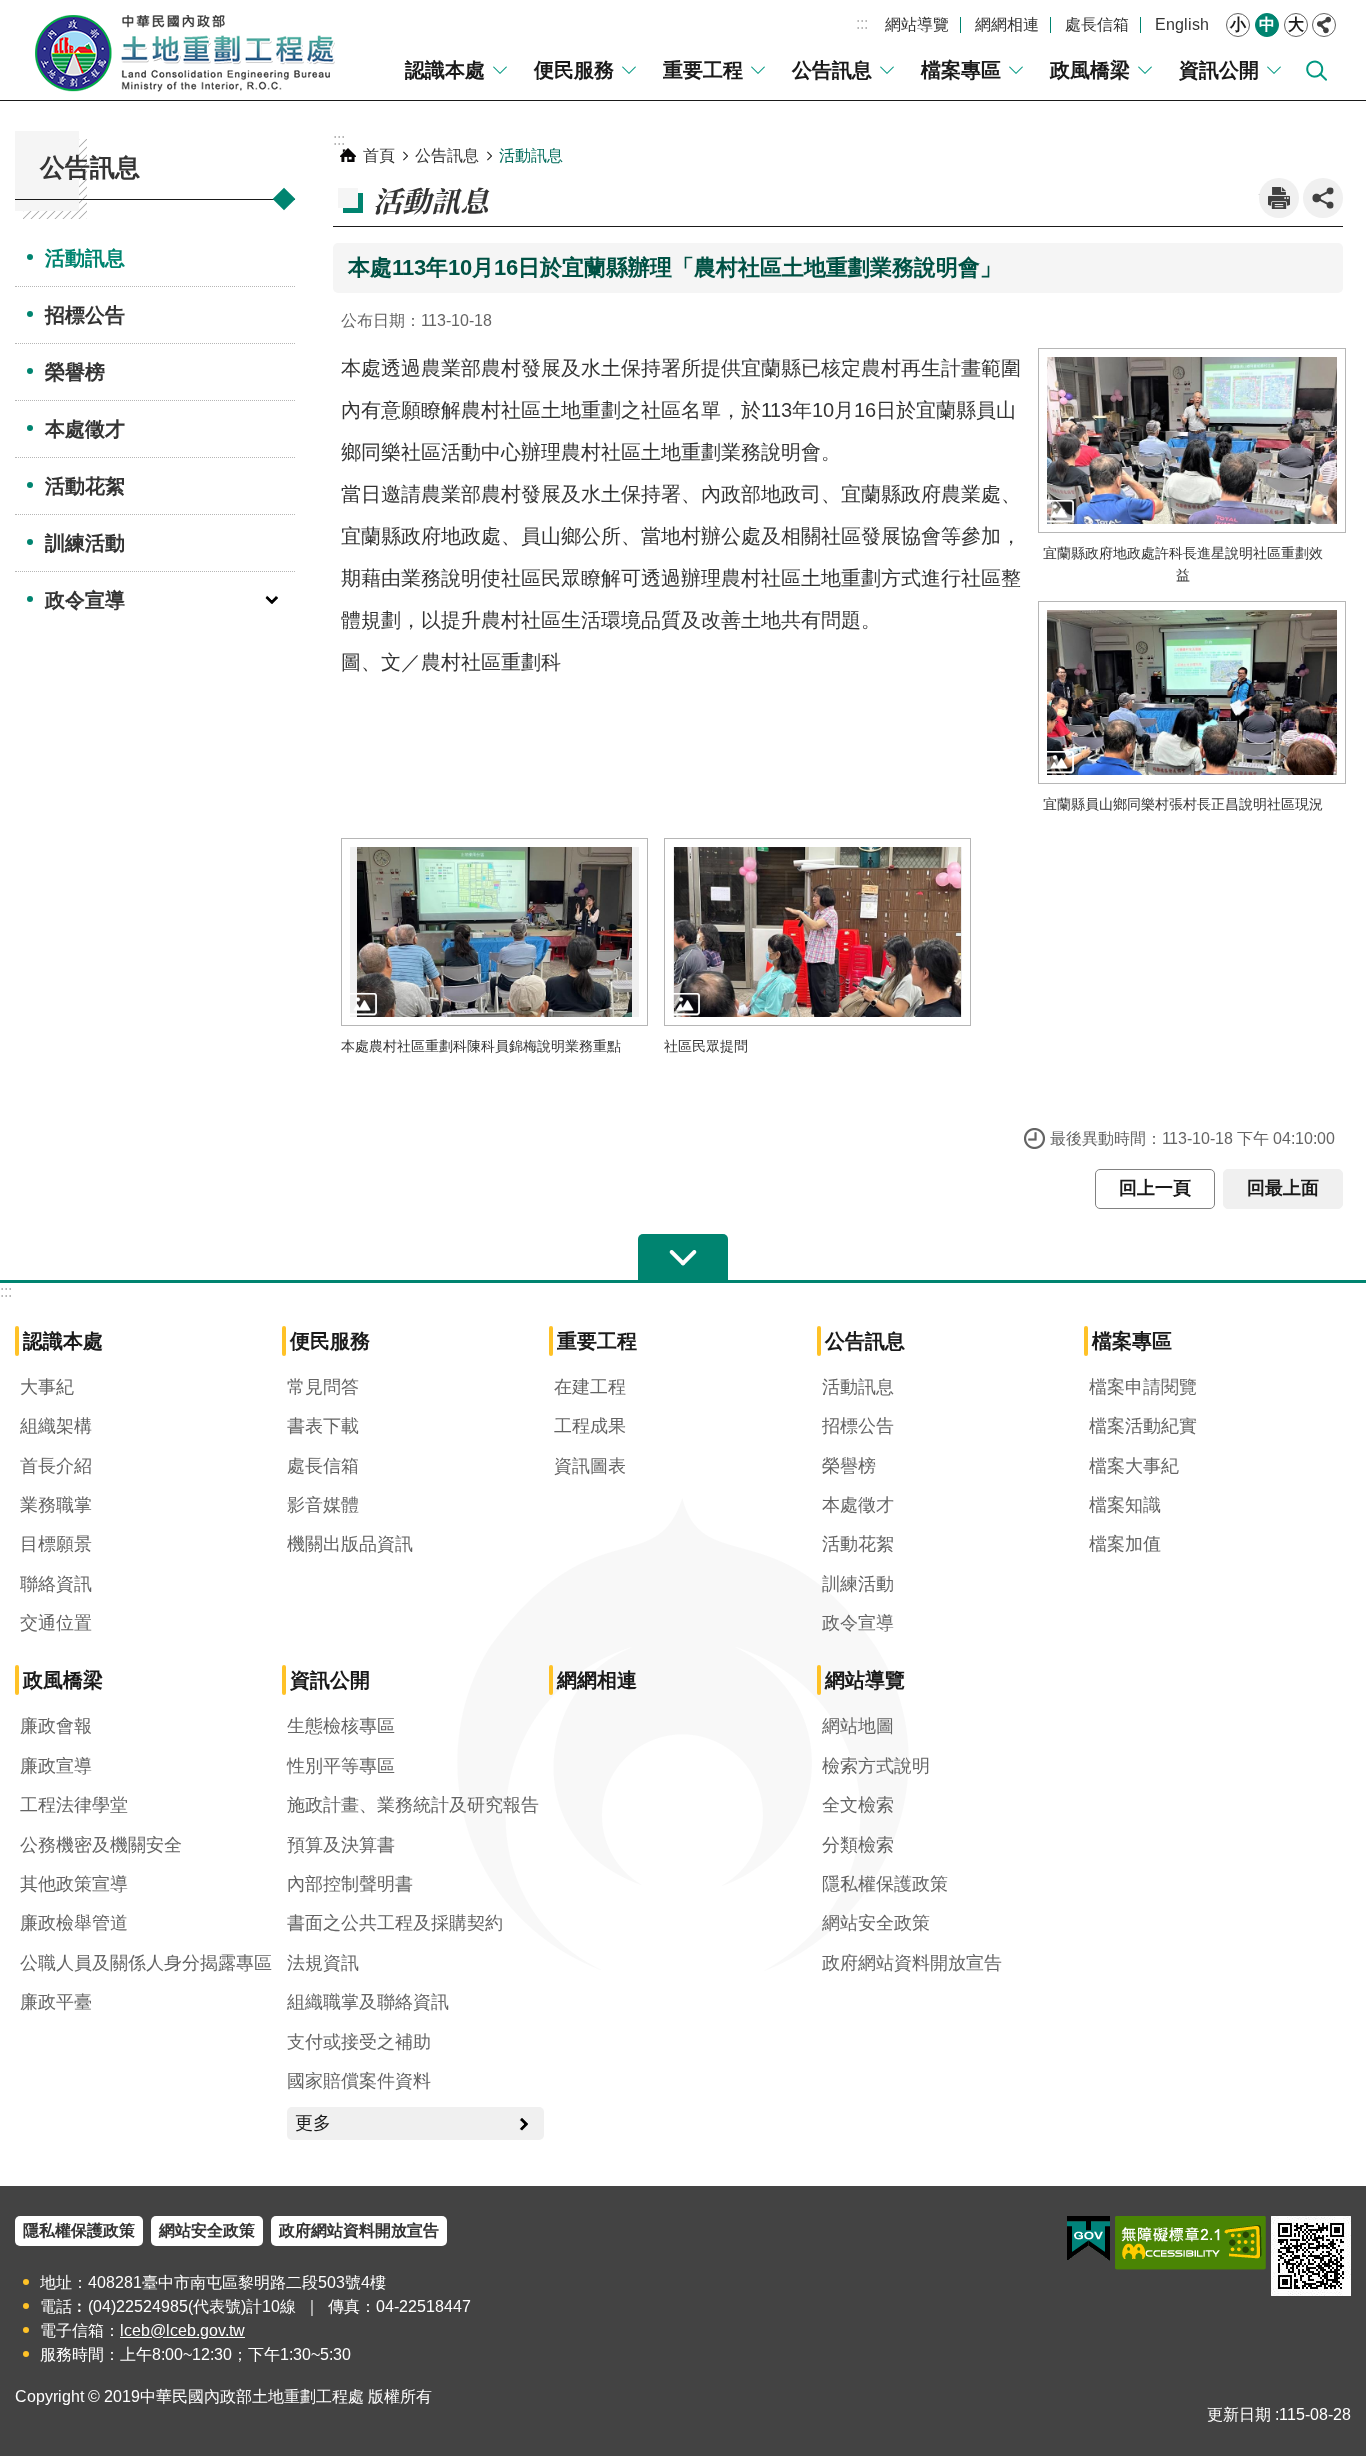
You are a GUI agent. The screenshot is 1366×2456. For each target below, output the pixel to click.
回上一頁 (1155, 1188)
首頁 (379, 155)
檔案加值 (1125, 1544)
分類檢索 (858, 1845)
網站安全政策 (876, 1923)
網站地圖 (858, 1726)
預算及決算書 (341, 1845)
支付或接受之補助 (359, 2042)
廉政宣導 (56, 1766)
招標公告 (85, 315)
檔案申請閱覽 (1143, 1387)
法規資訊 (323, 1963)
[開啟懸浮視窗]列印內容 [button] (1279, 198)
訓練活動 (85, 543)
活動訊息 (85, 258)
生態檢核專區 (341, 1726)
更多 (313, 2123)
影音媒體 (323, 1505)
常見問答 (323, 1387)
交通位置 (56, 1623)
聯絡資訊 (56, 1584)
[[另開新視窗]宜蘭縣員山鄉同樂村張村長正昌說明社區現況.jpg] (1192, 692)
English (1182, 24)
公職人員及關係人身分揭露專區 (146, 1963)
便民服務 (574, 70)
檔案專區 (961, 70)
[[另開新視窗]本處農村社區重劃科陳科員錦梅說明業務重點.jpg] (494, 932)
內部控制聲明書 (350, 1884)
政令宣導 (85, 600)
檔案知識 (1125, 1505)
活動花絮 (85, 486)
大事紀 (47, 1387)
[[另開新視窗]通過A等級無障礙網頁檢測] (1190, 2243)
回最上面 (1283, 1188)
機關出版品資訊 (350, 1544)
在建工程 (590, 1387)
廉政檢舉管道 (74, 1923)
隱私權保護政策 (885, 1884)
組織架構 (56, 1426)
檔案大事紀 (1134, 1466)
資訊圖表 (590, 1466)
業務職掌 (56, 1505)
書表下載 (323, 1426)
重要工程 (703, 70)
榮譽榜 (75, 372)
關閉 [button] (1324, 25)
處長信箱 (1097, 24)
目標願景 (56, 1544)
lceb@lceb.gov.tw (182, 2330)
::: (862, 23)
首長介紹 (56, 1466)
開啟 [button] (683, 1258)
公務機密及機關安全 (101, 1845)
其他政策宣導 (74, 1884)
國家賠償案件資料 (359, 2081)
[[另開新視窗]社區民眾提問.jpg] (817, 932)
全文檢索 (858, 1805)
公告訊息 (832, 70)
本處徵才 (85, 429)
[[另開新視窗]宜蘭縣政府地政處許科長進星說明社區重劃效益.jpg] (1192, 440)
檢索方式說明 (876, 1766)
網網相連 (1007, 24)
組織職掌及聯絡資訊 (368, 2002)
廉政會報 (56, 1726)
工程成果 (590, 1426)
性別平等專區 (341, 1766)
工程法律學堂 (74, 1805)
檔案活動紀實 (1143, 1426)
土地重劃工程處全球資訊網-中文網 (185, 50)
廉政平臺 (56, 2002)
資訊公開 (1219, 70)
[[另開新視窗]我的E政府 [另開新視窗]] (1088, 2239)
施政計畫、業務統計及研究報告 (413, 1805)
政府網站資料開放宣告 (912, 1963)
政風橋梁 (1090, 70)
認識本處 (445, 70)
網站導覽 (917, 24)
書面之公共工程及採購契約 (395, 1923)
